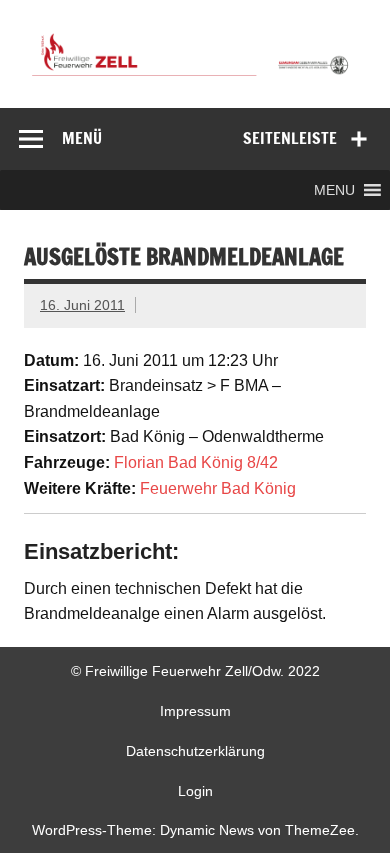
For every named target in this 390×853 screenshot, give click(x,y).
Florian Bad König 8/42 (196, 462)
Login (195, 791)
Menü (82, 138)
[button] (334, 190)
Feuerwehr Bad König (218, 488)
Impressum (195, 711)
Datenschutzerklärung (195, 751)
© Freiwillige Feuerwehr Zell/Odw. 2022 (195, 671)
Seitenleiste (290, 138)
